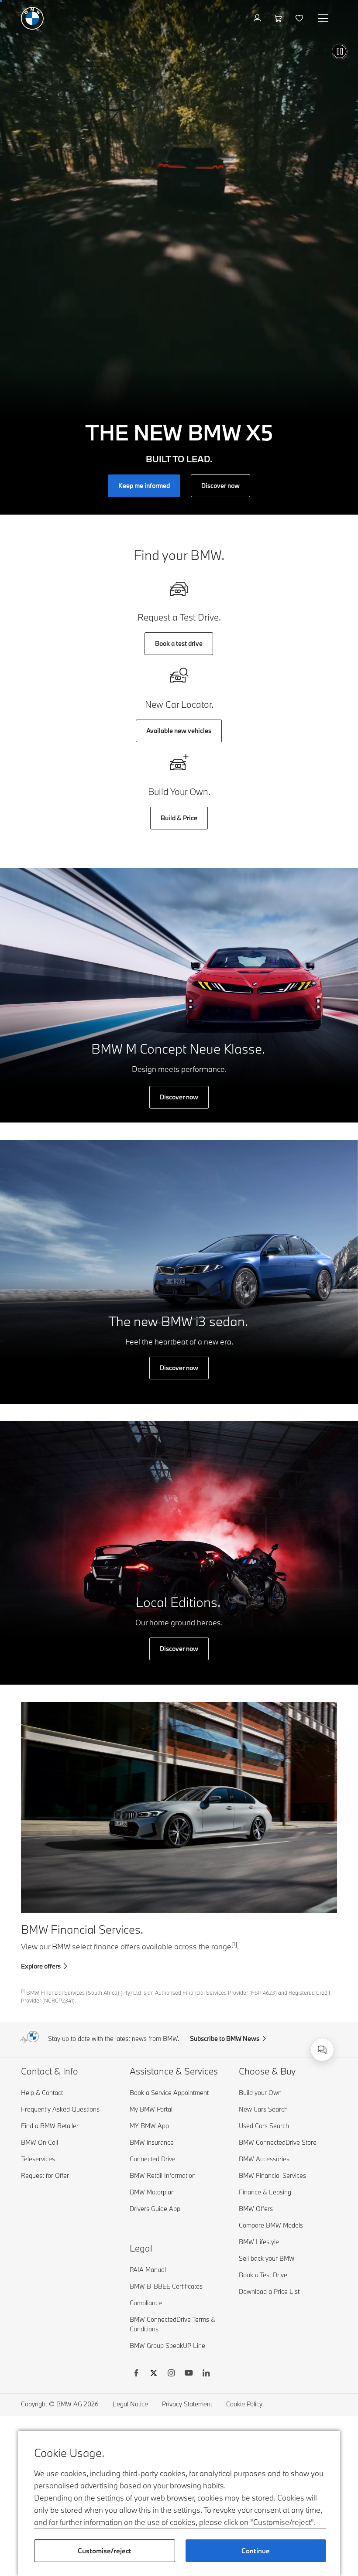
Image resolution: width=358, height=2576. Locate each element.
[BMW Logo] (32, 18)
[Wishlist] (300, 18)
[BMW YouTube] (189, 2374)
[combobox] (322, 2050)
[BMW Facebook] (136, 2374)
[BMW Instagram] (171, 2374)
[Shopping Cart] (279, 18)
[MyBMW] (258, 18)
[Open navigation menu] (324, 18)
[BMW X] (154, 2374)
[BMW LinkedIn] (206, 2374)
